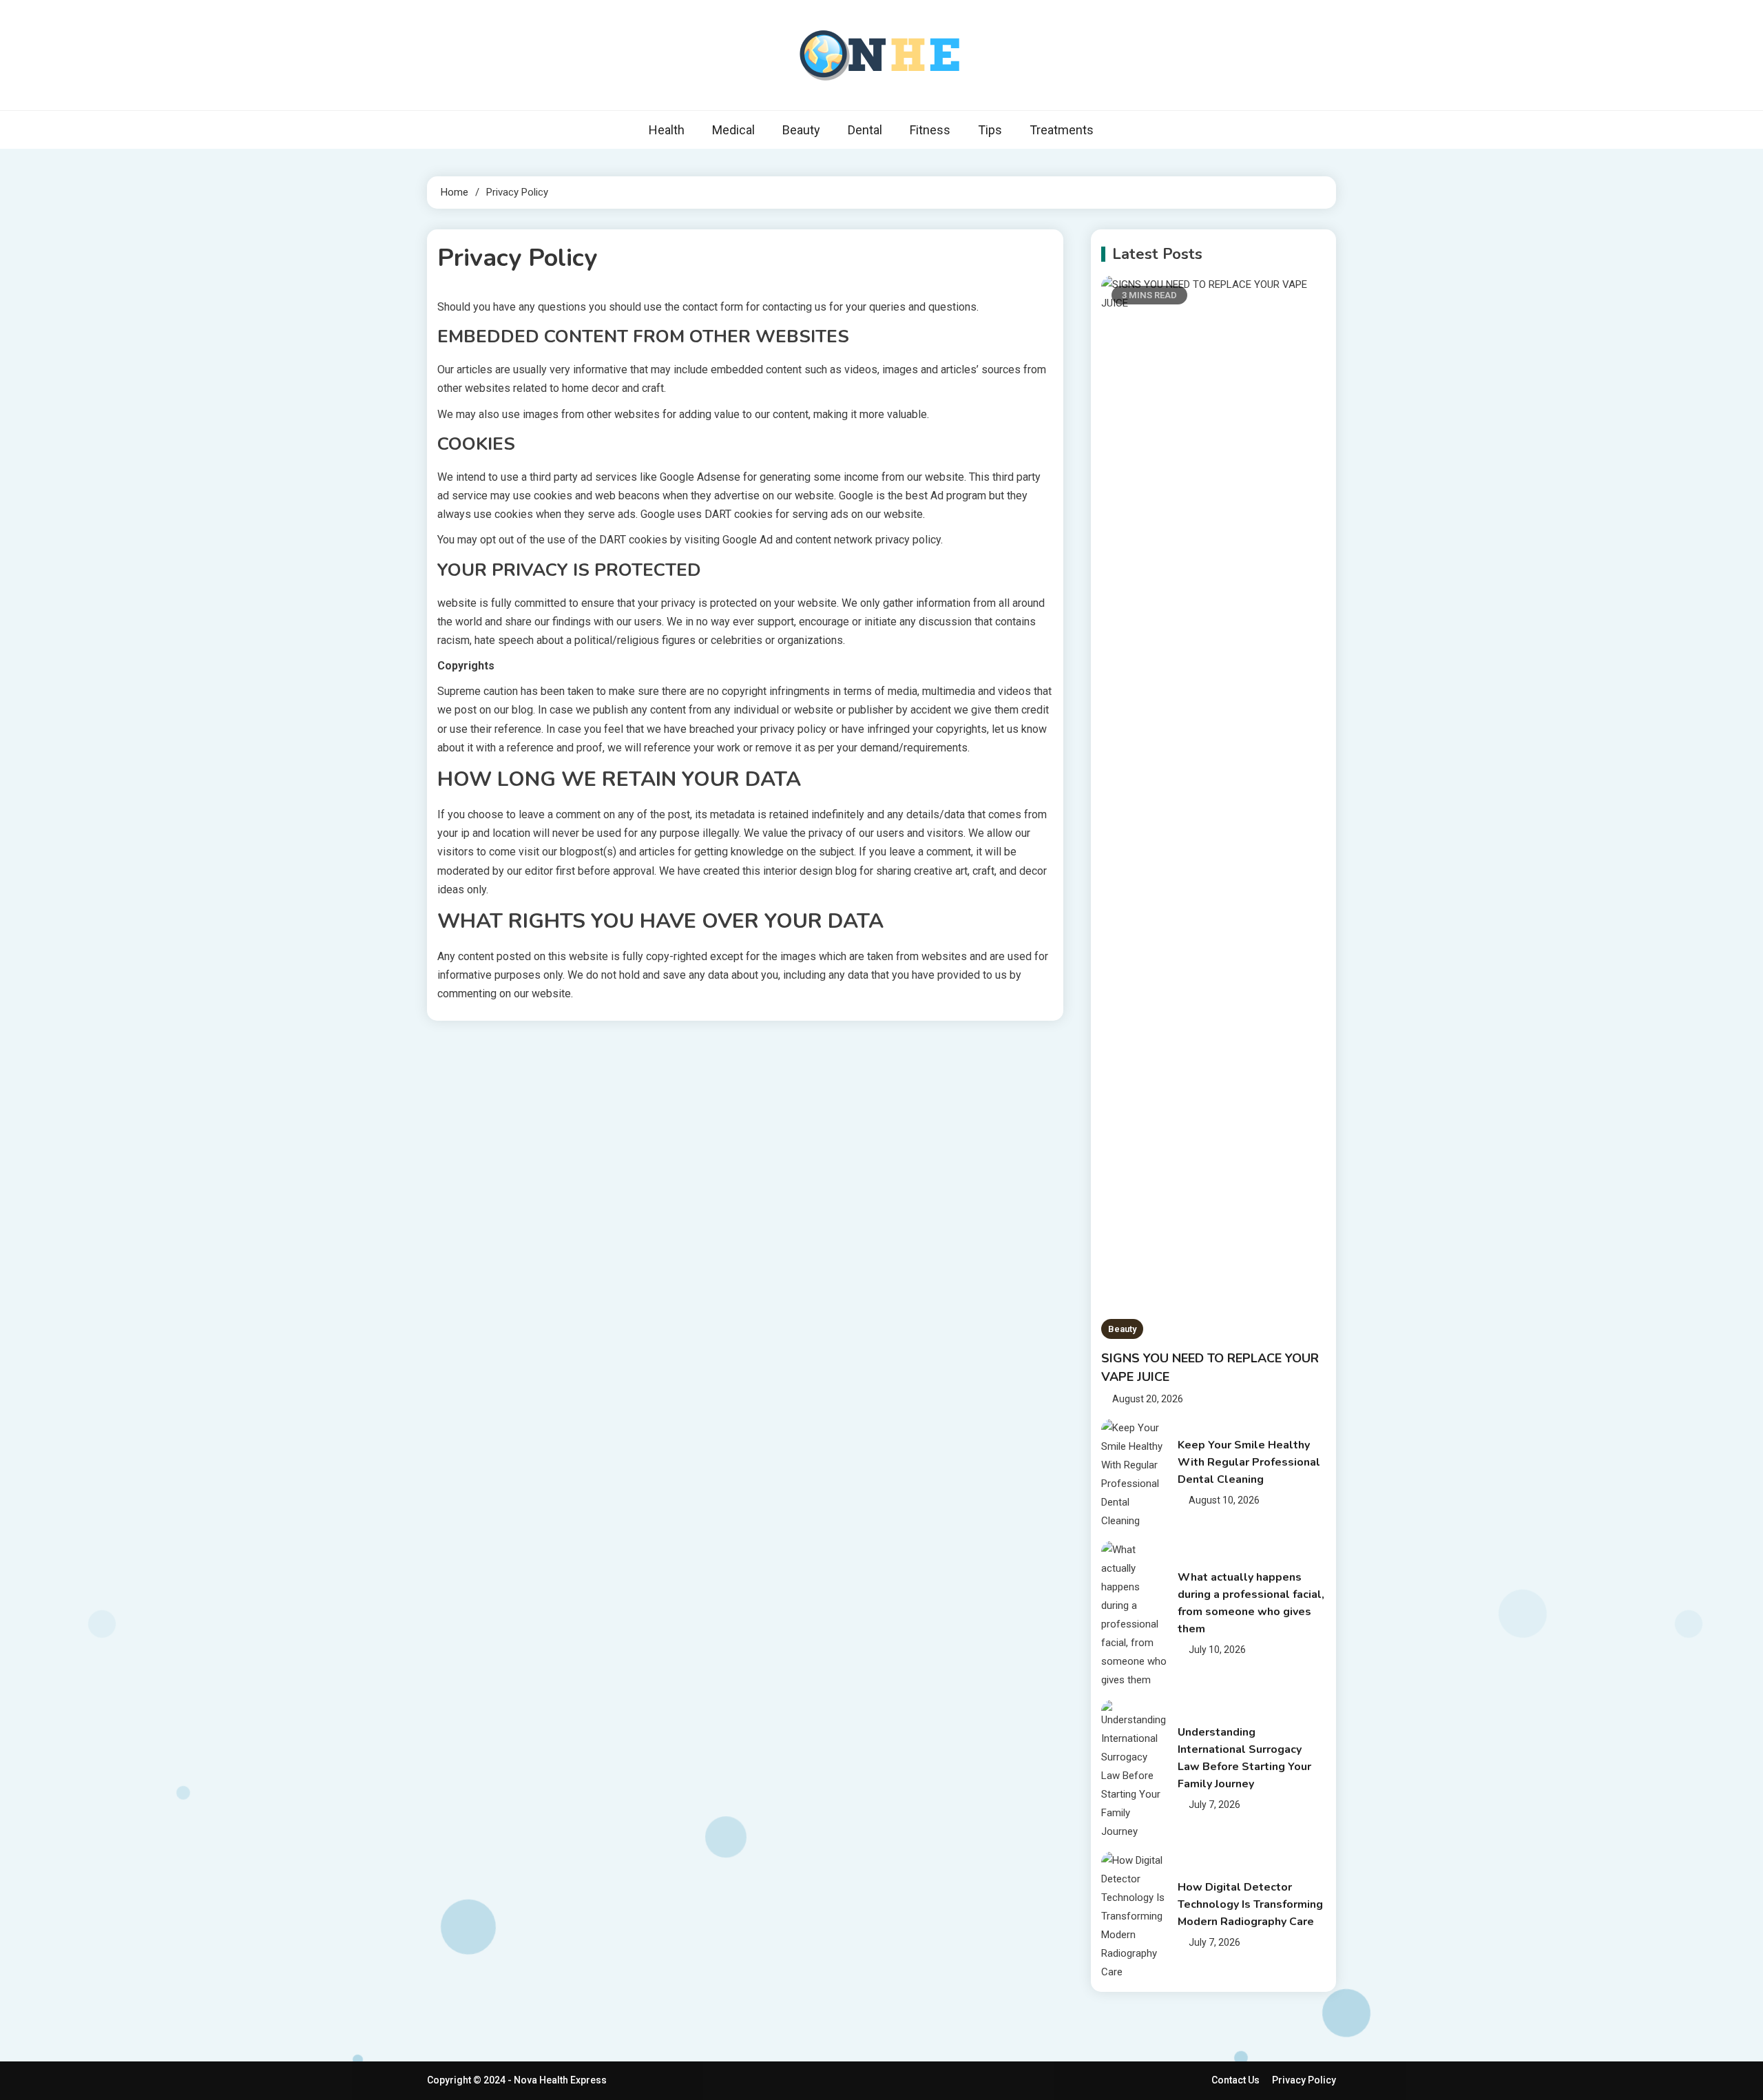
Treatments (1062, 130)
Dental (865, 130)
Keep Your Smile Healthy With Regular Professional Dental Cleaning (1249, 1462)
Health (667, 130)
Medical (733, 130)
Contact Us (1235, 2080)
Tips (990, 130)
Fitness (930, 130)
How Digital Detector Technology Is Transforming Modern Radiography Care (1250, 1904)
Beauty (801, 130)
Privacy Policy (1304, 2080)
